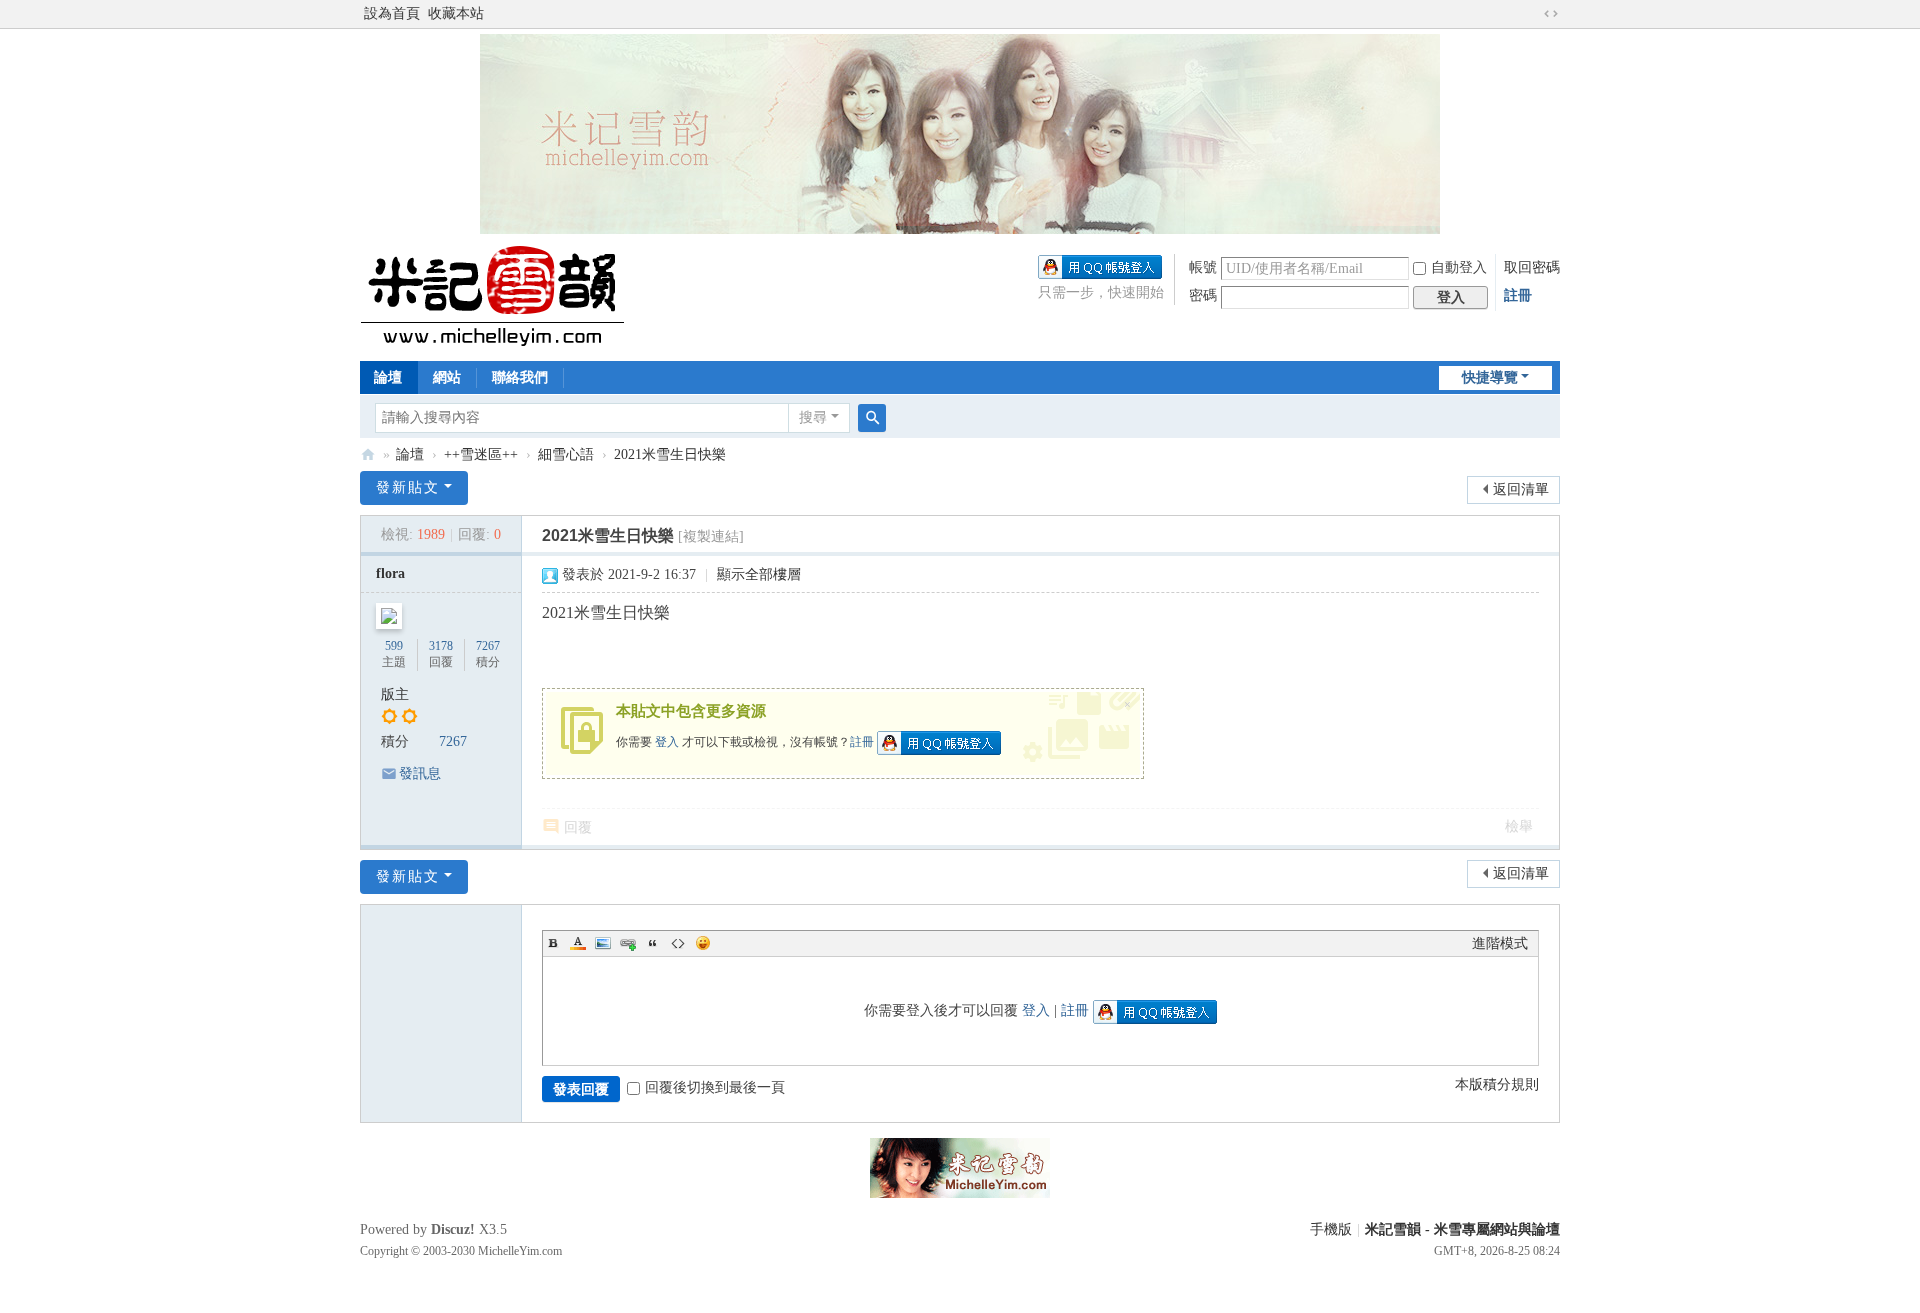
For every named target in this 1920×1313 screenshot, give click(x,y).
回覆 (578, 827)
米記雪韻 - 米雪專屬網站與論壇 (1462, 1229)
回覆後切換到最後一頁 (715, 1087)
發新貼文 (408, 487)
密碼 (1203, 295)
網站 (447, 377)
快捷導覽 (1490, 377)
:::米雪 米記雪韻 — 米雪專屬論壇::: (368, 454)
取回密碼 (1532, 267)
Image (603, 943)
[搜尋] (872, 418)
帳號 (1203, 267)
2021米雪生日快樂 (670, 454)
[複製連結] (711, 536)
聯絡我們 (520, 377)
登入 (667, 742)
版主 (395, 694)
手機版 (1331, 1229)
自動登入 (1459, 267)
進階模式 (1500, 943)
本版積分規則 (1497, 1084)
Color (578, 943)
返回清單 (1521, 489)
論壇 (388, 377)
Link (628, 943)
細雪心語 (566, 454)
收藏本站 (456, 13)
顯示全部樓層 (759, 574)
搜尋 (813, 417)
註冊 (1518, 295)
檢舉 (1519, 826)
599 (394, 646)
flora (390, 573)
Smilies (703, 943)
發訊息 (420, 773)
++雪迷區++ (481, 454)
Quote (653, 943)
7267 (488, 646)
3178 (441, 646)
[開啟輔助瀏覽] (1532, 14)
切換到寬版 (1551, 14)
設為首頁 (392, 13)
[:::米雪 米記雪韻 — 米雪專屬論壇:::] (515, 295)
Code (678, 943)
